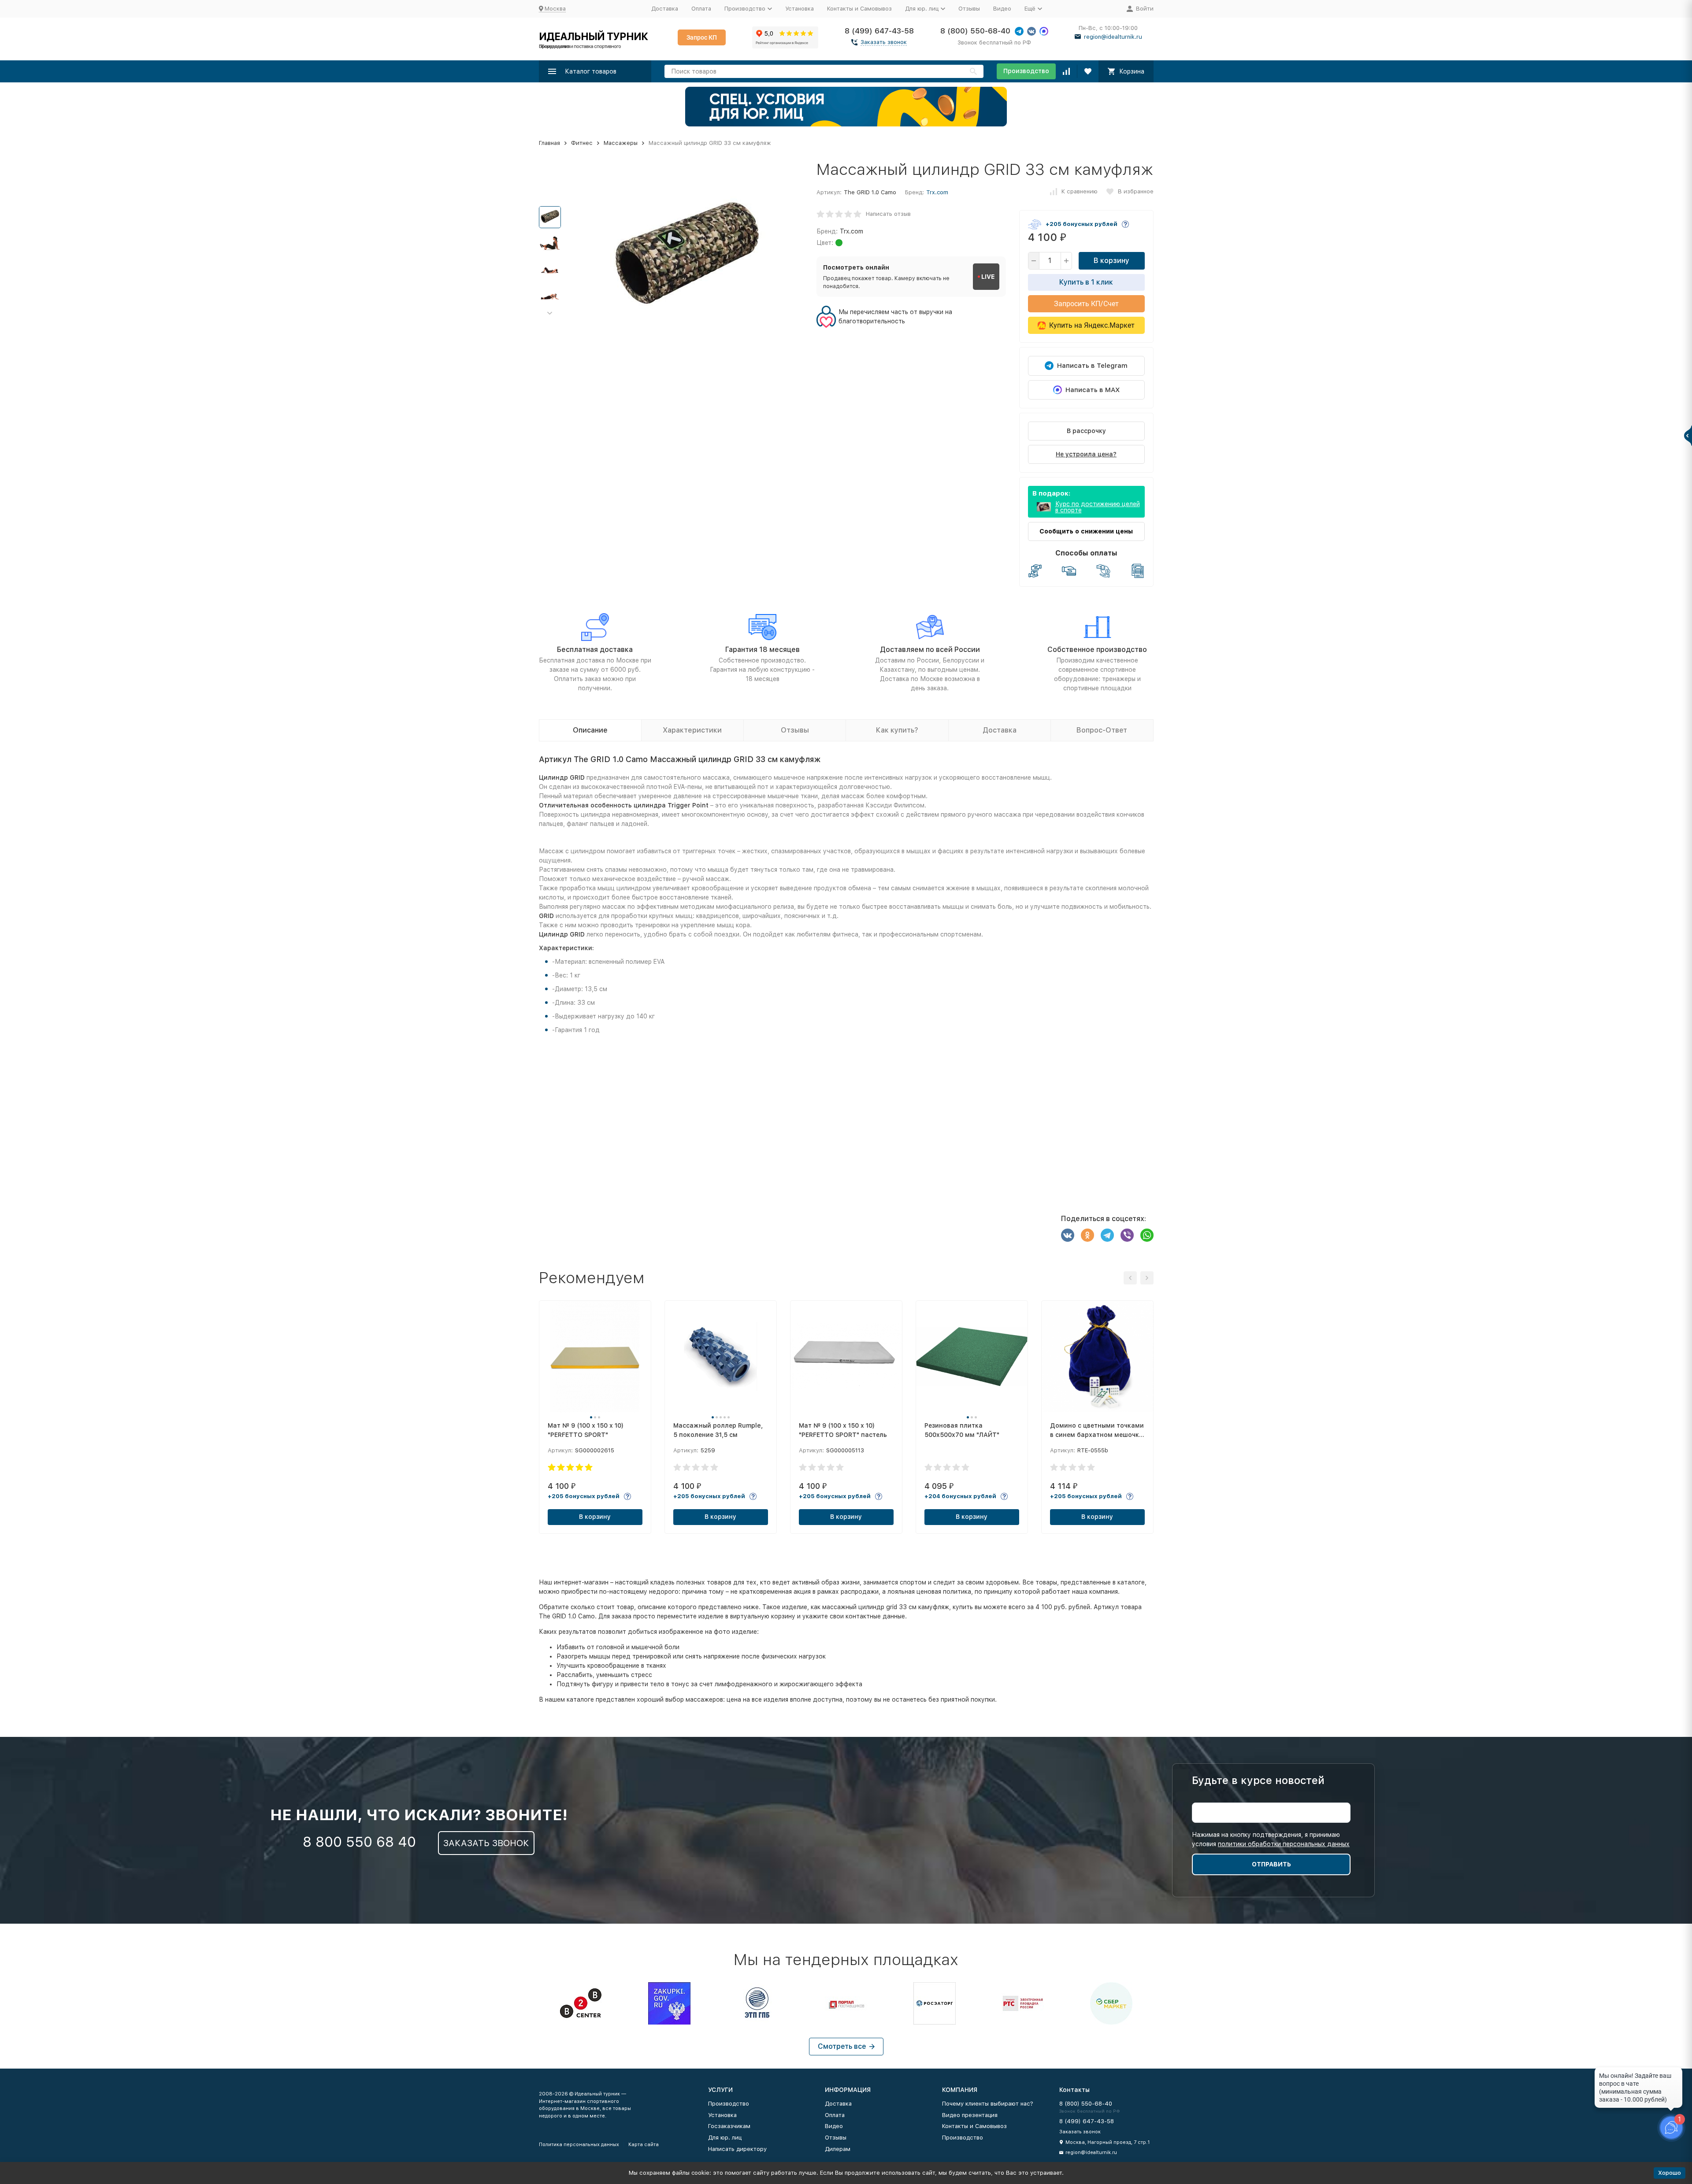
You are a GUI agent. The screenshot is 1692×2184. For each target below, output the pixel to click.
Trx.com (937, 192)
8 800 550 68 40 (359, 1842)
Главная (549, 143)
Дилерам (838, 2149)
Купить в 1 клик (1086, 282)
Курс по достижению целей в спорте (1098, 507)
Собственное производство (1097, 650)
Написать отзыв (888, 214)
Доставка (665, 9)
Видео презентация (970, 2115)
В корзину (1111, 261)
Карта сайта (644, 2145)
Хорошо (1670, 2173)
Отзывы (969, 9)
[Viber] (1127, 1235)
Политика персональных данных (579, 2145)
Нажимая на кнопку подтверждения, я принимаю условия (1271, 1839)
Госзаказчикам (729, 2126)
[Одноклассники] (1087, 1235)
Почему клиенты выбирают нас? (988, 2104)
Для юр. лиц (725, 2138)
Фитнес (582, 143)
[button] (550, 313)
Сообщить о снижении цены (1086, 531)
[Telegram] (1107, 1235)
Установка (800, 9)
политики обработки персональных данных (1284, 1844)
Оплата (701, 9)
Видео (1002, 9)
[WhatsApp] (1147, 1235)
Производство (1026, 71)
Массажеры (621, 143)
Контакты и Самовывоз (859, 9)
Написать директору (737, 2149)
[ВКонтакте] (1068, 1235)
